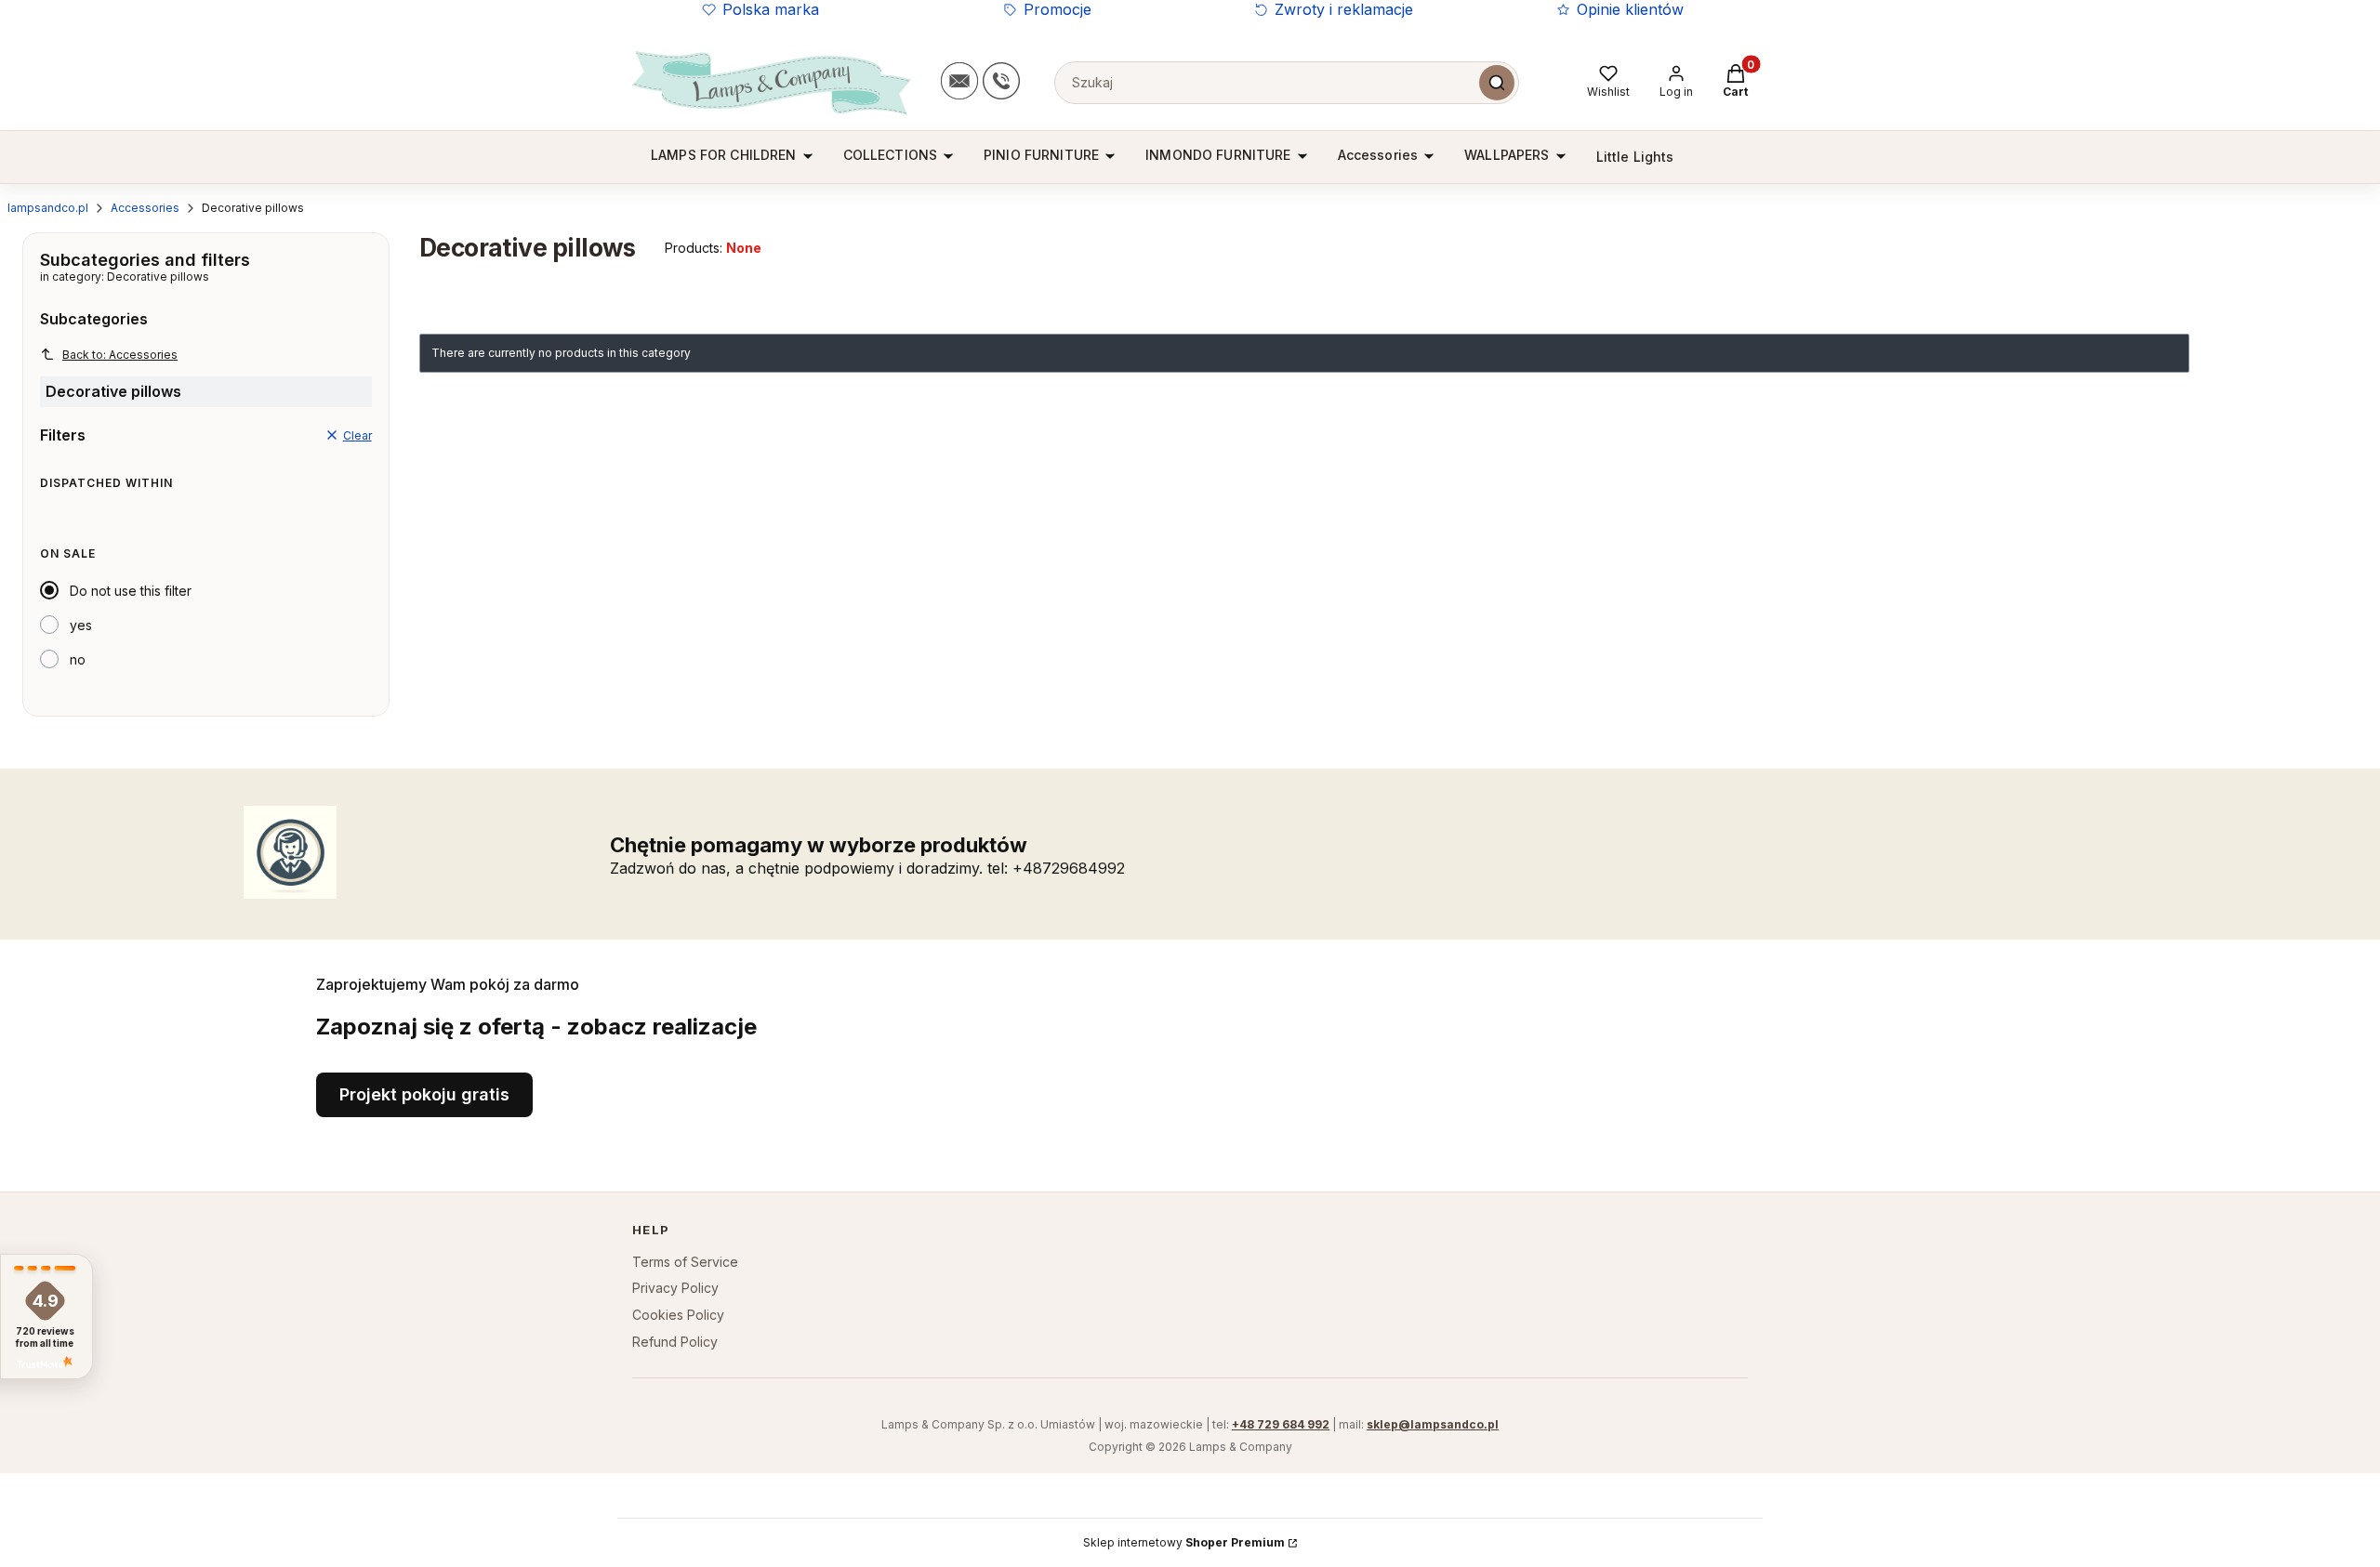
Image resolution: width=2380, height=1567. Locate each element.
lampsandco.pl (48, 208)
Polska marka (771, 9)
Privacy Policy (675, 1288)
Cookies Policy (678, 1315)
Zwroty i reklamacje (1344, 9)
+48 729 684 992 (1281, 1424)
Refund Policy (675, 1342)
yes (81, 625)
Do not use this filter (131, 591)
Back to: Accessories (120, 355)
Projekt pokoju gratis (424, 1094)
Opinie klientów (1630, 9)
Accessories (145, 208)
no (78, 659)
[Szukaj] (1497, 83)
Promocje (1058, 9)
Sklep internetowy (1184, 1542)
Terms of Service (685, 1262)
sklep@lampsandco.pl (1433, 1424)
